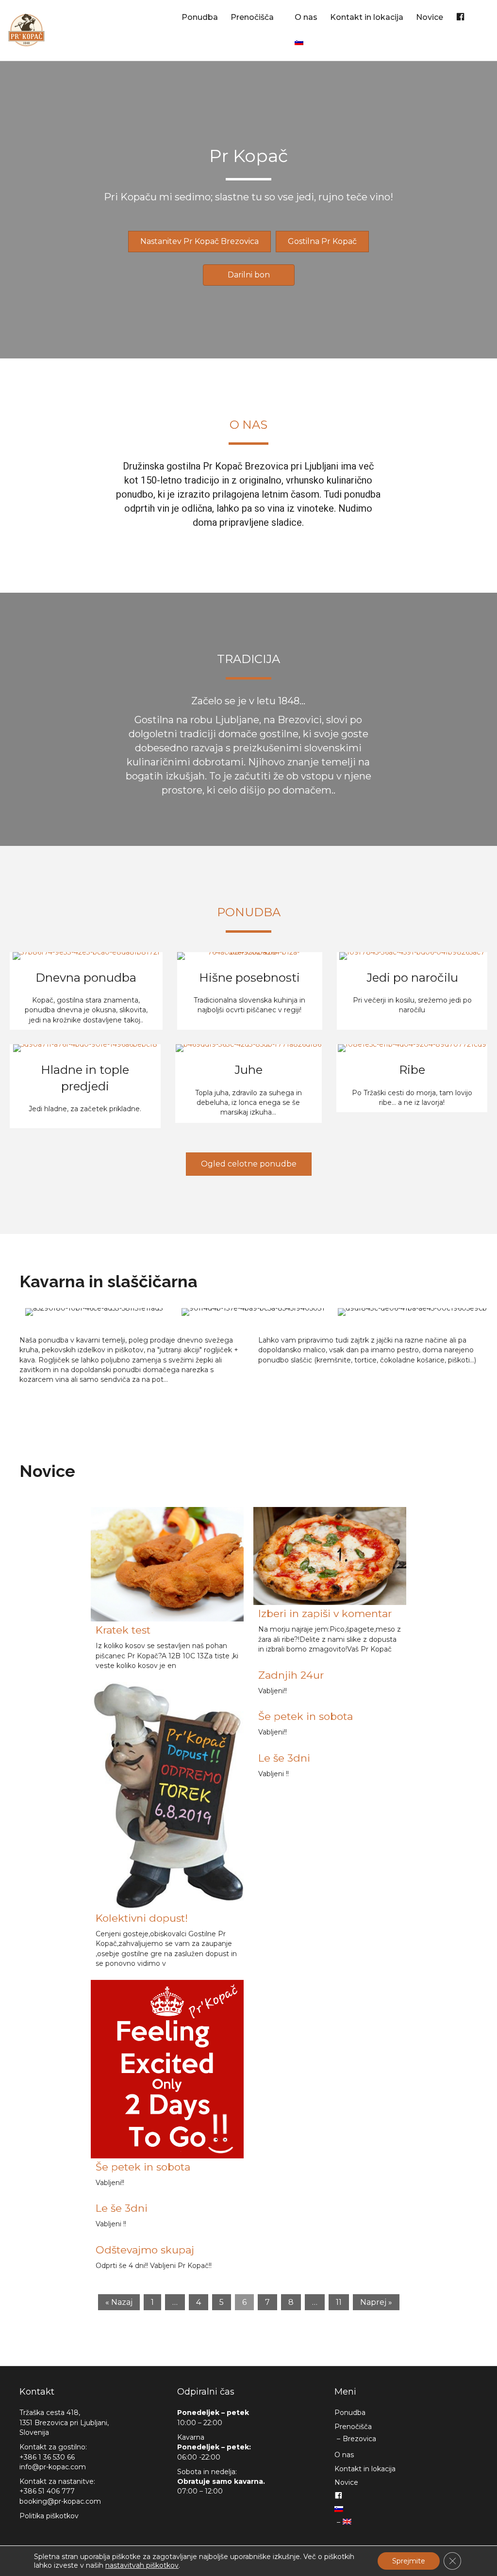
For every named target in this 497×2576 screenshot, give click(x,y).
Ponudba (200, 17)
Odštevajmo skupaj (145, 2250)
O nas (306, 17)
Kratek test (123, 1630)
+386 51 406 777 (47, 2491)
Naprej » (376, 2302)
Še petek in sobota (143, 2167)
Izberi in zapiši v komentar (325, 1613)
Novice (430, 17)
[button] (199, 242)
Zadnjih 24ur (291, 1675)
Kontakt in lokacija (367, 17)
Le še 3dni (122, 2208)
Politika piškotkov (49, 2516)
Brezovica (359, 2439)
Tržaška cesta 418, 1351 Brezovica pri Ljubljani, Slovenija (64, 2422)
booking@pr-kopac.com (60, 2501)
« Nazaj (119, 2302)
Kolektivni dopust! (142, 1918)
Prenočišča (252, 17)
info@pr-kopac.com (53, 2467)
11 (339, 2302)
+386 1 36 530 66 (47, 2457)
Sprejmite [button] (409, 2561)
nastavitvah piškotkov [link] (142, 2565)
